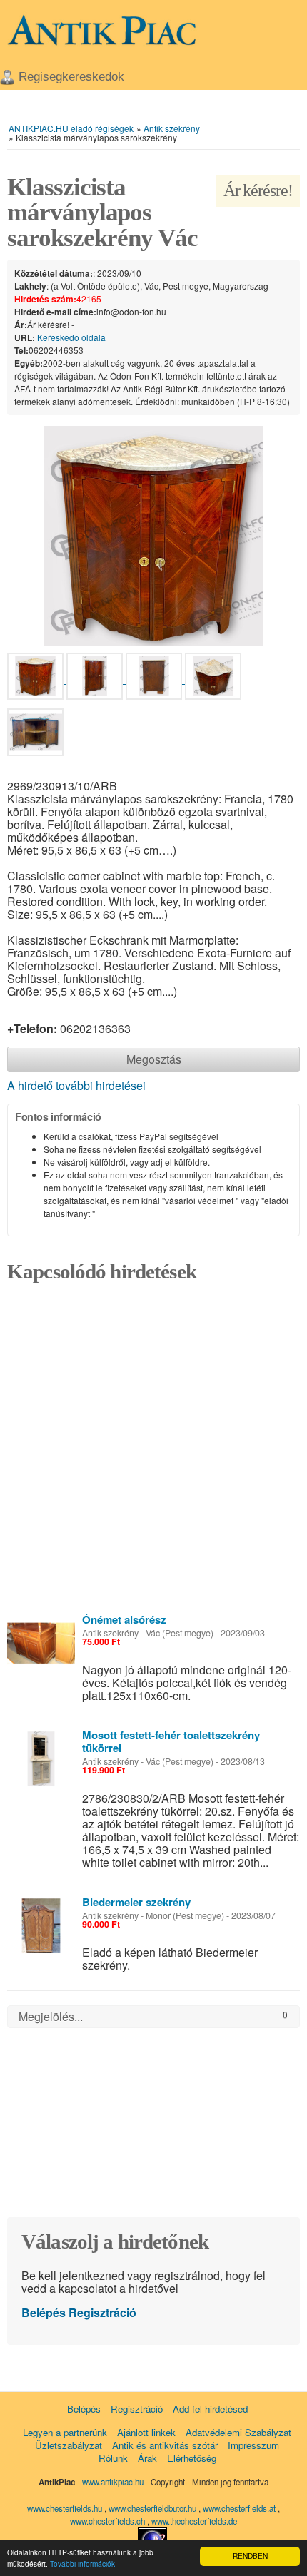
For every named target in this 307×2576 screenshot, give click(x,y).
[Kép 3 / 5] (155, 679)
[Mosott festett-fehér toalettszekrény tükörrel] (41, 1759)
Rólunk (113, 2458)
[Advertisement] (153, 1452)
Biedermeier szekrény (136, 1902)
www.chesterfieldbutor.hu (153, 2508)
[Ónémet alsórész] (41, 1643)
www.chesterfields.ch (109, 2521)
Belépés (44, 2312)
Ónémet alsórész (124, 1619)
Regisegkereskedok (71, 77)
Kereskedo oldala (71, 337)
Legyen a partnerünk (65, 2432)
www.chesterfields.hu (65, 2508)
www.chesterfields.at (240, 2508)
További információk (82, 2564)
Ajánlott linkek (146, 2432)
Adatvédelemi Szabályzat (238, 2432)
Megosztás (154, 1059)
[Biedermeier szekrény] (41, 1926)
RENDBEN (250, 2556)
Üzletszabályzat (69, 2445)
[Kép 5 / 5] (35, 735)
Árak (147, 2458)
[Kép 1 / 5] (153, 534)
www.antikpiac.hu (113, 2482)
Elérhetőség (192, 2458)
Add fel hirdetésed (210, 2409)
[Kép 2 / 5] (96, 679)
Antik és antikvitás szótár (165, 2445)
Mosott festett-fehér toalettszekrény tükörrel (171, 1741)
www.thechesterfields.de (194, 2521)
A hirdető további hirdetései (76, 1085)
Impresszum (253, 2445)
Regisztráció (102, 2312)
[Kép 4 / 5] (213, 679)
